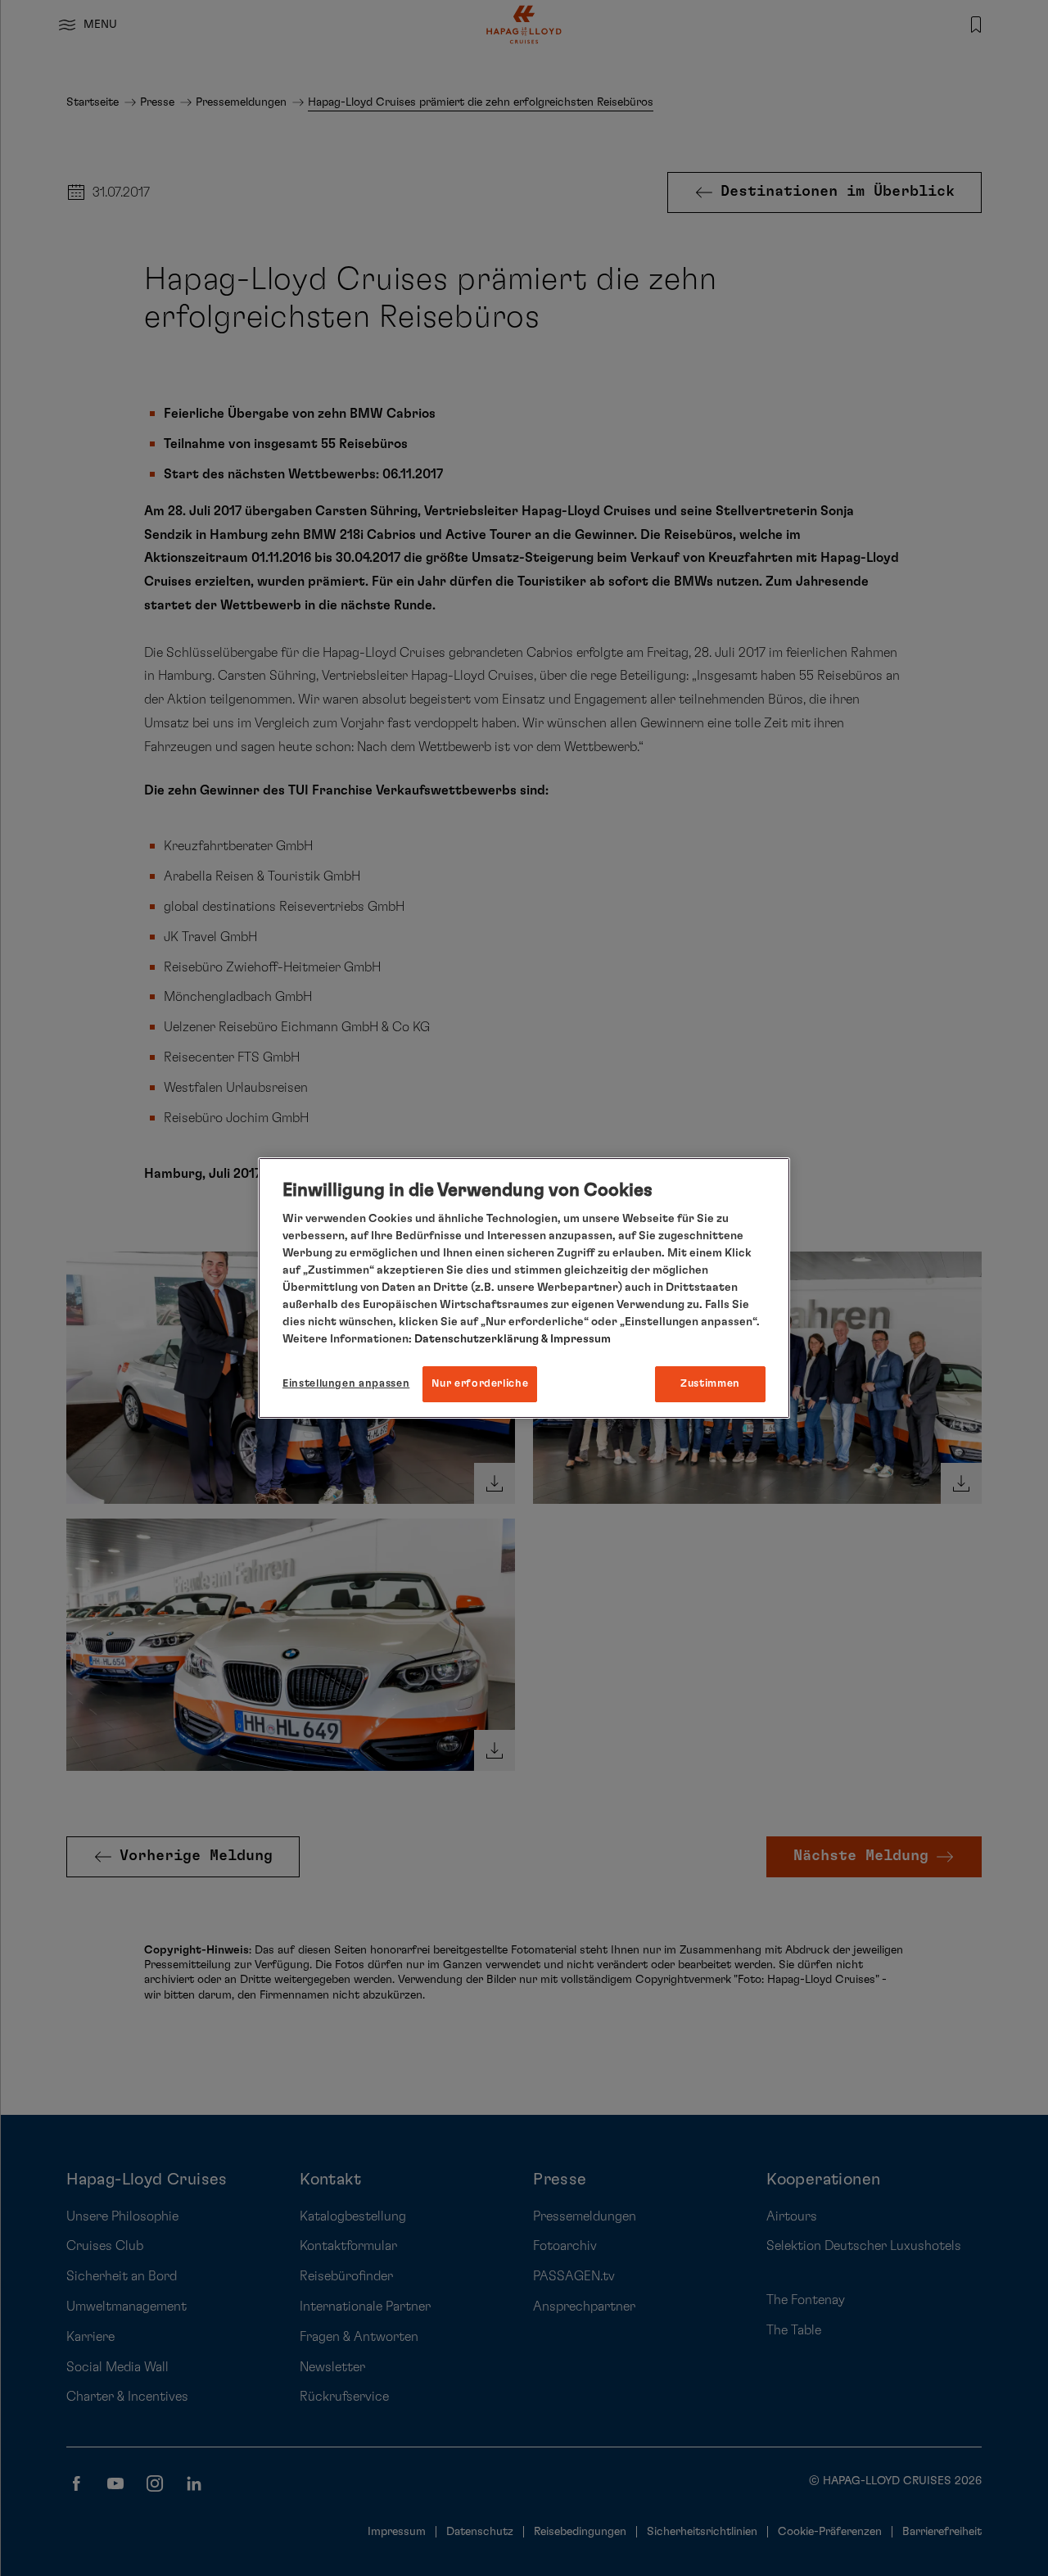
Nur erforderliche (480, 1384)
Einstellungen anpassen (346, 1384)
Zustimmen (710, 1384)
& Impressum (575, 1339)
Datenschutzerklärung (477, 1339)
